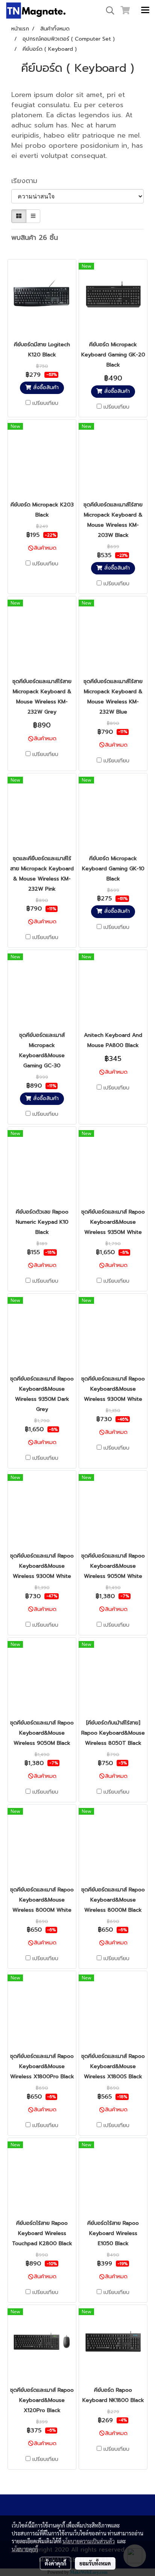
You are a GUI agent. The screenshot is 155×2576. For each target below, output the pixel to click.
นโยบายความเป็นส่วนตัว (89, 2541)
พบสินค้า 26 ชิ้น (35, 238)
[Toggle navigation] (145, 11)
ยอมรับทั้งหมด (95, 2563)
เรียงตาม (28, 181)
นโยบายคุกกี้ (25, 2549)
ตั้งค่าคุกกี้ (55, 2563)
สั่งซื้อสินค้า (45, 387)
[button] (108, 11)
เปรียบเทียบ (45, 403)
